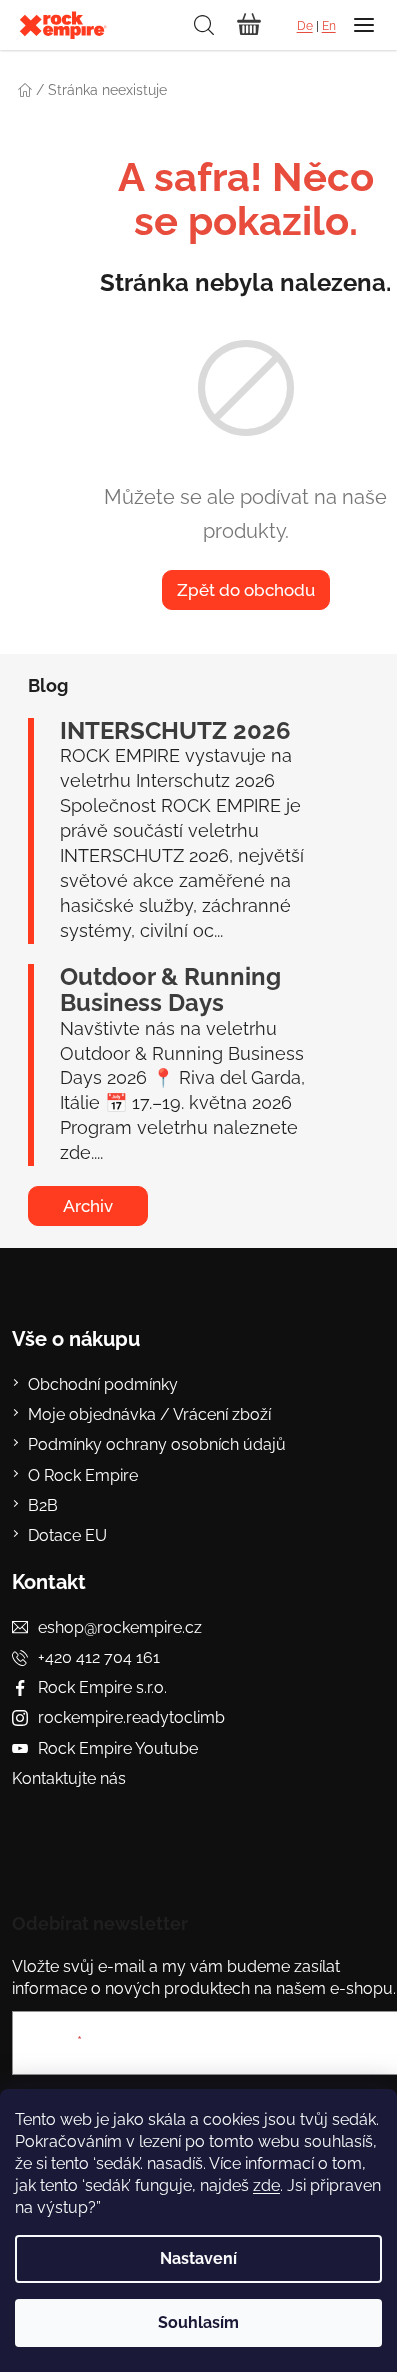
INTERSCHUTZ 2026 (175, 731)
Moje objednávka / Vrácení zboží (149, 1414)
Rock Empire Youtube (118, 1748)
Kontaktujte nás (69, 1778)
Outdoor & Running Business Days (170, 990)
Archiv (88, 1206)
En (329, 26)
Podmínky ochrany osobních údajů (157, 1444)
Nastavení (198, 2258)
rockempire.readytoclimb (131, 1717)
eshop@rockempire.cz (120, 1627)
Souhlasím (198, 2322)
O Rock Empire (83, 1475)
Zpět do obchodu (246, 590)
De (305, 26)
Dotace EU (67, 1535)
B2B (43, 1505)
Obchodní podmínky (103, 1384)
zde (266, 2185)
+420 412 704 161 (99, 1657)
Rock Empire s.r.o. (102, 1687)
